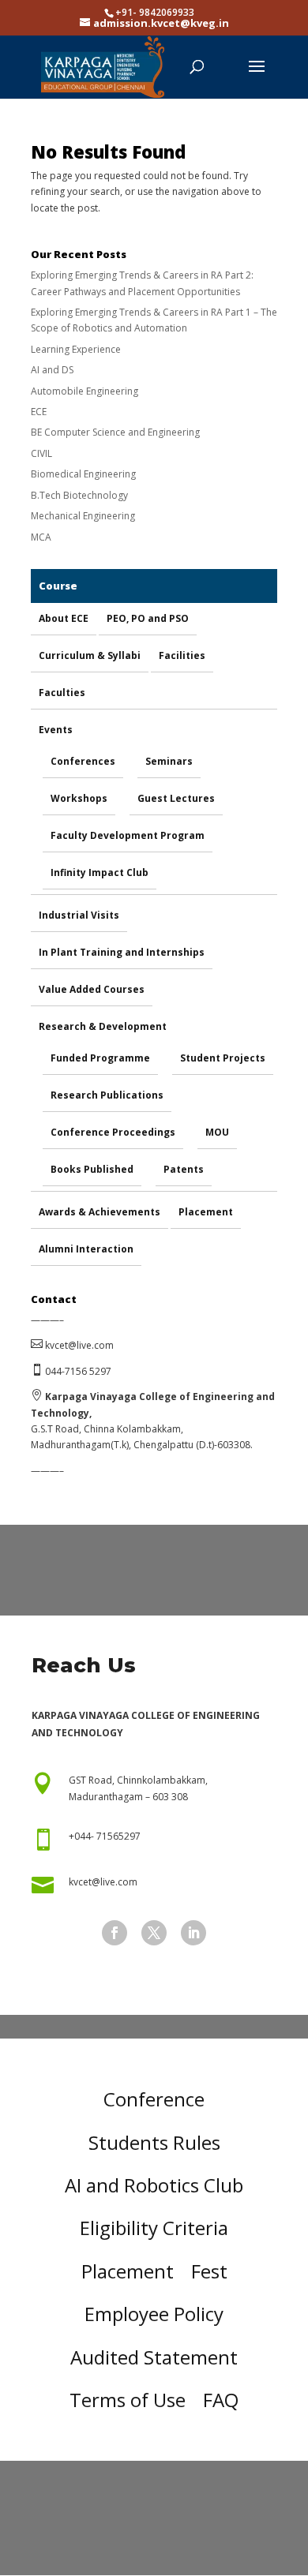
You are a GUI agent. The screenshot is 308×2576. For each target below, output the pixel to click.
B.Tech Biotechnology (79, 495)
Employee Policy (154, 2314)
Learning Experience (76, 349)
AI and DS (52, 370)
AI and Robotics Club (154, 2185)
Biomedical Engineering (83, 474)
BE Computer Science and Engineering (115, 432)
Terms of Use (128, 2400)
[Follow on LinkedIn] (193, 1933)
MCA (41, 537)
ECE (39, 412)
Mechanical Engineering (83, 516)
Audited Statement (154, 2357)
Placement (128, 2271)
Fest (209, 2271)
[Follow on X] (154, 1933)
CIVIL (41, 453)
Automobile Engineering (85, 391)
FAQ (221, 2400)
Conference (154, 2099)
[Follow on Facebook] (115, 1933)
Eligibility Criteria (154, 2228)
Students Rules (154, 2142)
